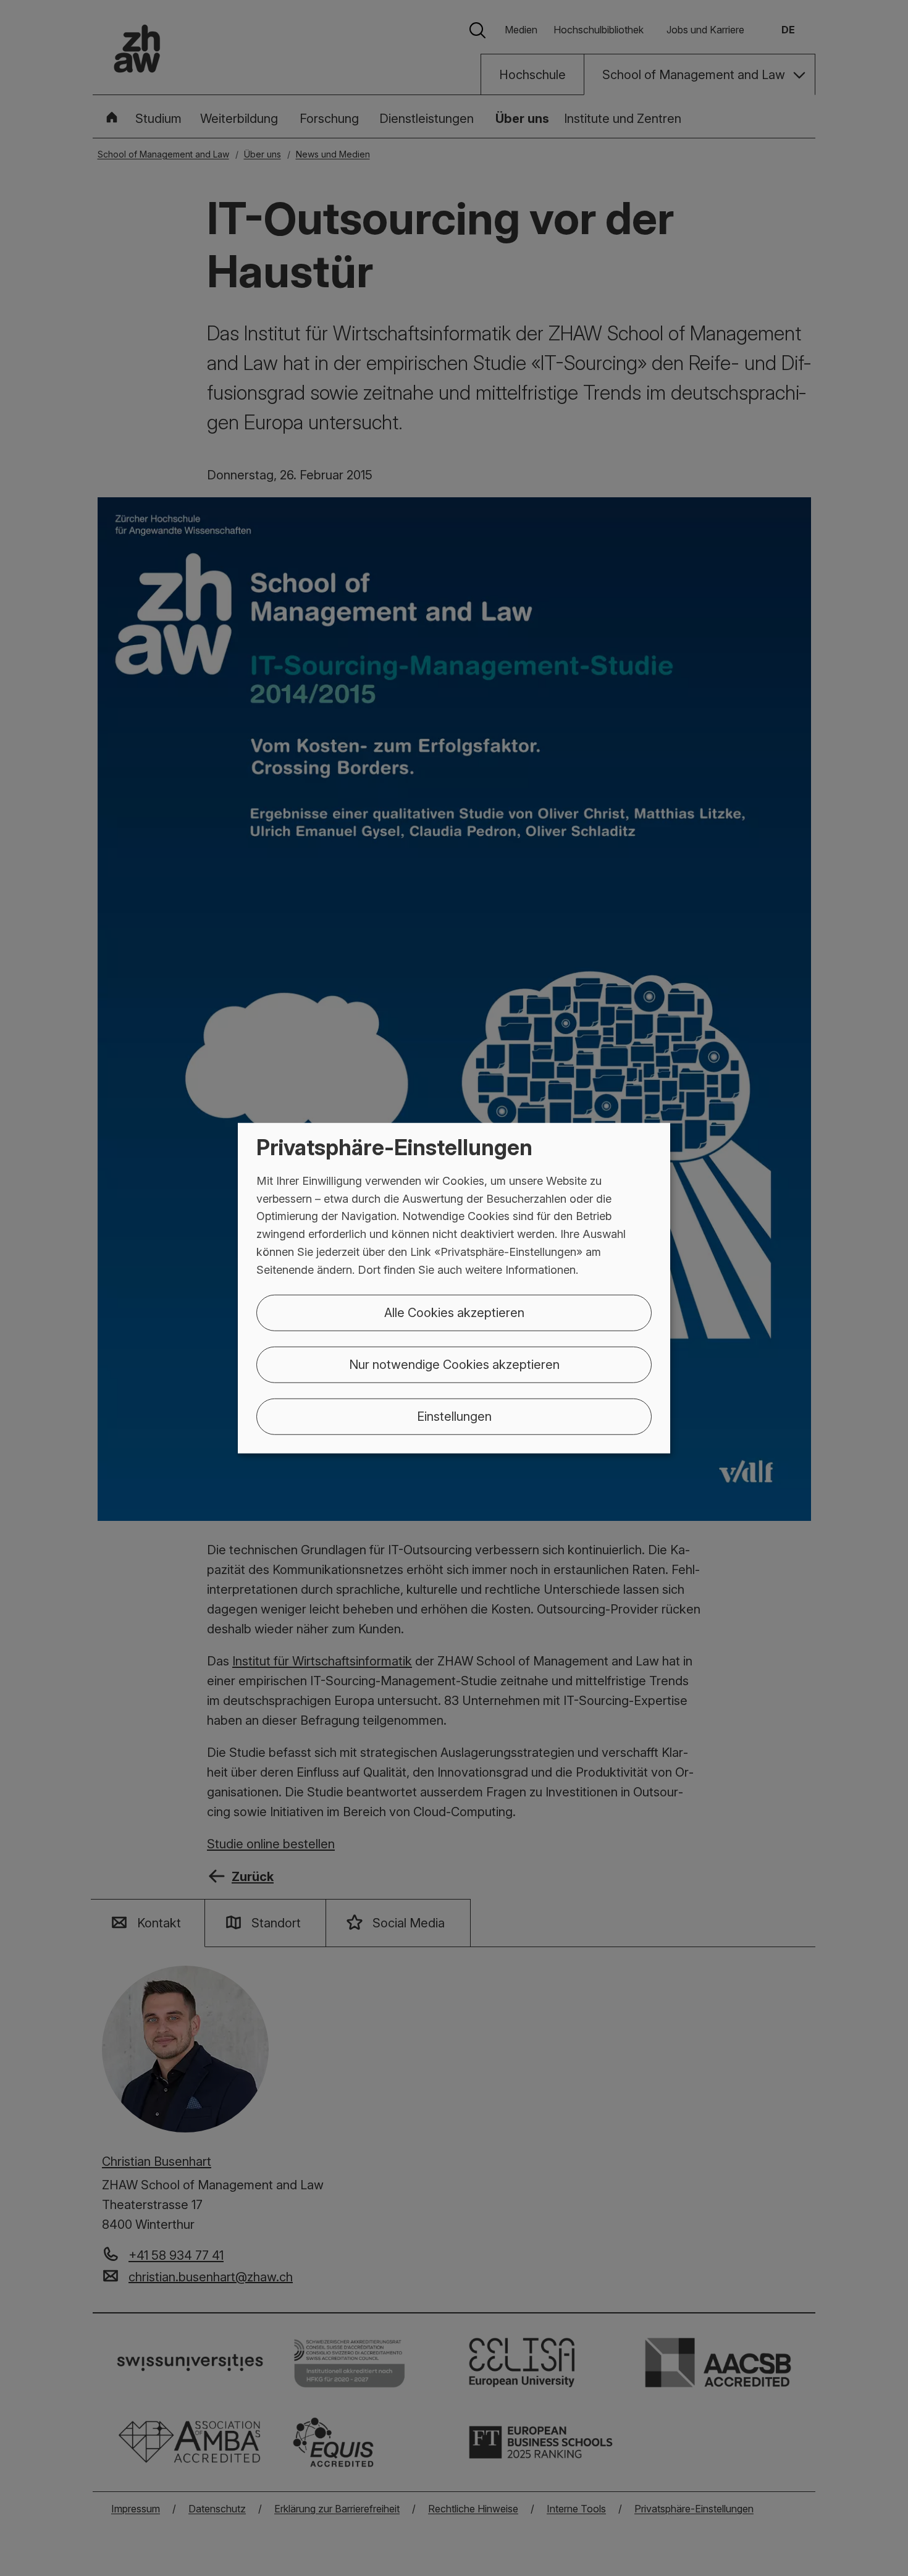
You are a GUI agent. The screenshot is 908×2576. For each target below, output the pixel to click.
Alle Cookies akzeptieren (454, 1312)
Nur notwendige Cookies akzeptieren (454, 1364)
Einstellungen (454, 1416)
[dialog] (454, 1288)
